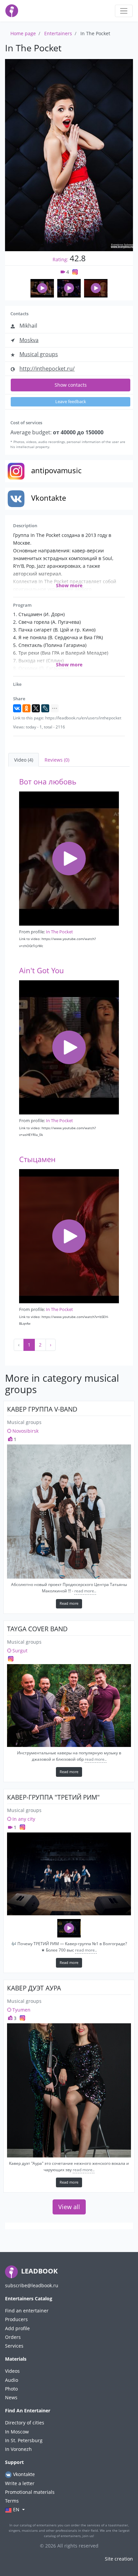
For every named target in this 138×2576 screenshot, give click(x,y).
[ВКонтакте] (17, 708)
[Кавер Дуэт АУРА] (69, 2090)
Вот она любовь (48, 782)
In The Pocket (59, 932)
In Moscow (17, 2432)
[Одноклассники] (26, 708)
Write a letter (20, 2483)
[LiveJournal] (45, 708)
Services (14, 2346)
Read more (69, 1603)
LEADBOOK (39, 2271)
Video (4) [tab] (24, 760)
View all (69, 2207)
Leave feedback (71, 402)
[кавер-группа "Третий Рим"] (69, 1874)
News (11, 2397)
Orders (13, 2337)
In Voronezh (18, 2449)
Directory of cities (25, 2423)
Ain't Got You (42, 970)
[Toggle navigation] (124, 11)
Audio (12, 2380)
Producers (16, 2319)
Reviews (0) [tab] (57, 760)
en (16, 2509)
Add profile (17, 2328)
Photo (11, 2389)
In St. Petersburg (24, 2440)
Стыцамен (37, 1159)
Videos (12, 2371)
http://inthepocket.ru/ (47, 369)
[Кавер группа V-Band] (69, 1512)
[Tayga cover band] (69, 1706)
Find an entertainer (27, 2311)
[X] (36, 708)
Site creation (119, 2559)
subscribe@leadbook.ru (32, 2285)
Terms (12, 2501)
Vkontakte (23, 2474)
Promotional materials (30, 2492)
